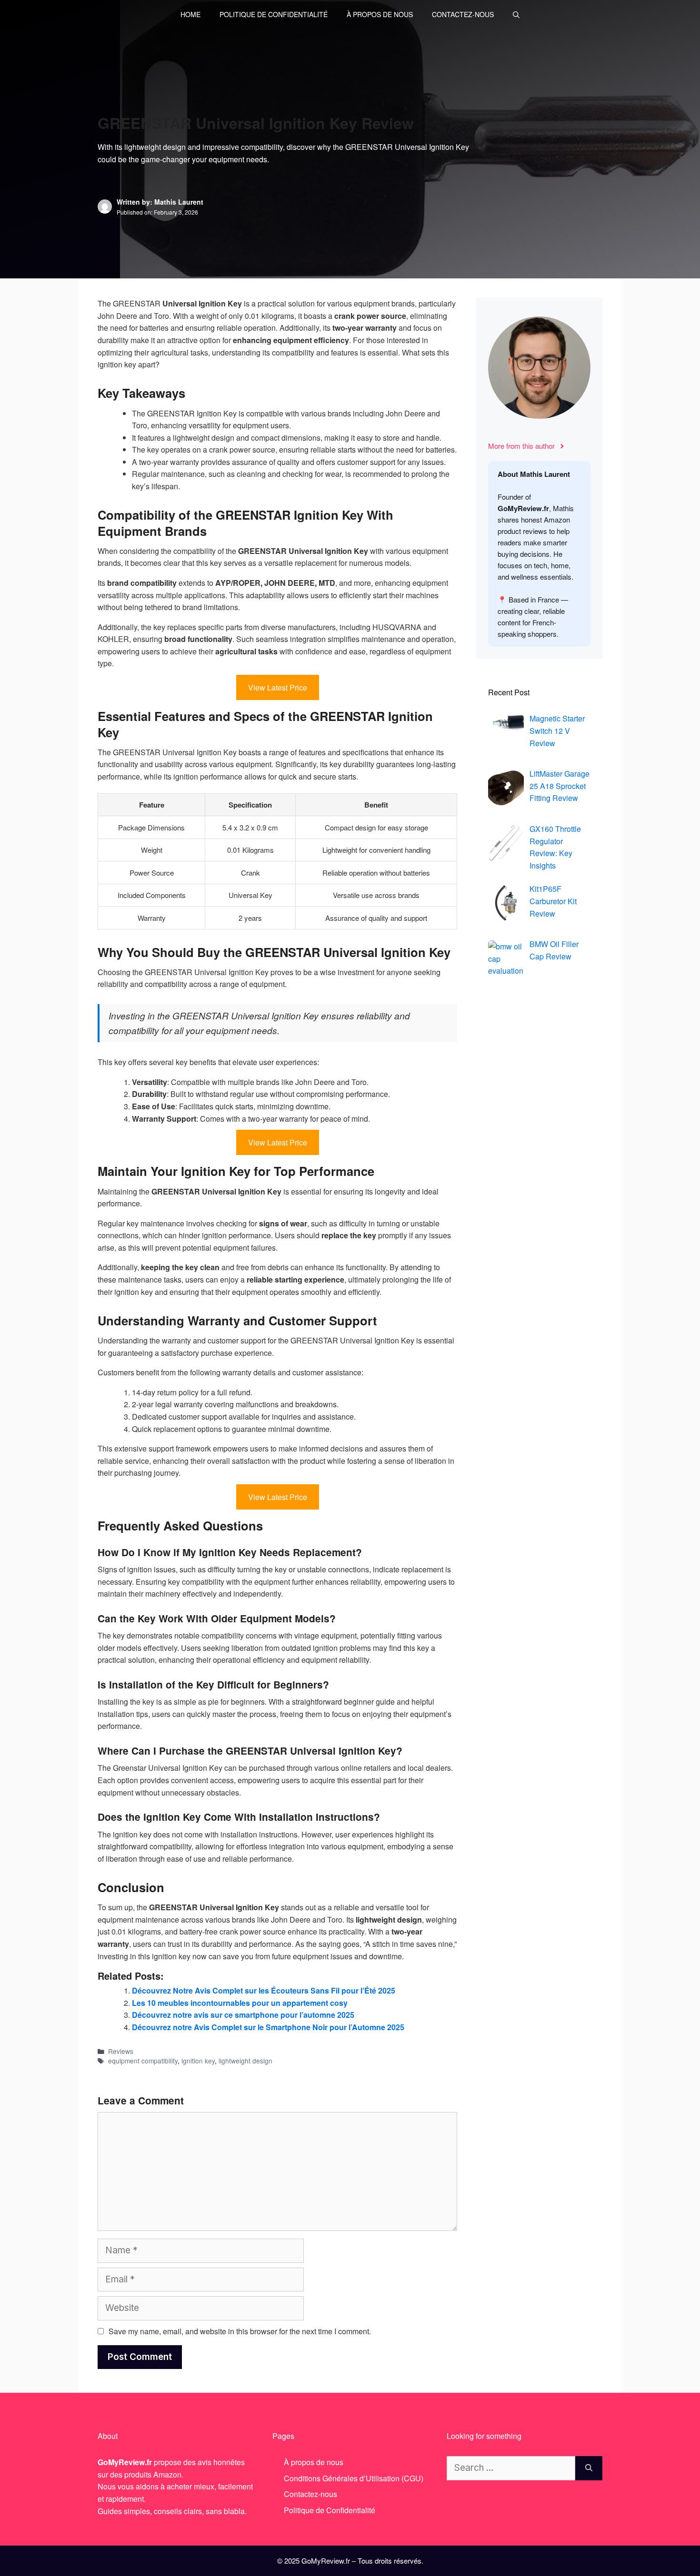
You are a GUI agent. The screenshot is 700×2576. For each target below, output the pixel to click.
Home (190, 14)
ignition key (198, 2061)
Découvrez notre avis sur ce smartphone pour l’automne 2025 (243, 2015)
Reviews (121, 2051)
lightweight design (245, 2061)
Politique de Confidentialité (274, 14)
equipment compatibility (143, 2061)
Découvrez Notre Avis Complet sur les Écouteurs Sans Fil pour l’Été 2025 (264, 1990)
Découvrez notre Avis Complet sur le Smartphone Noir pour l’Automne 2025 (268, 2027)
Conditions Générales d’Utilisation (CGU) (354, 2478)
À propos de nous (380, 14)
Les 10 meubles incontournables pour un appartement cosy (240, 2003)
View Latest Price (278, 687)
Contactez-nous (463, 14)
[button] (516, 14)
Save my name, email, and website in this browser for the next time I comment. (240, 2331)
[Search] (589, 2468)
